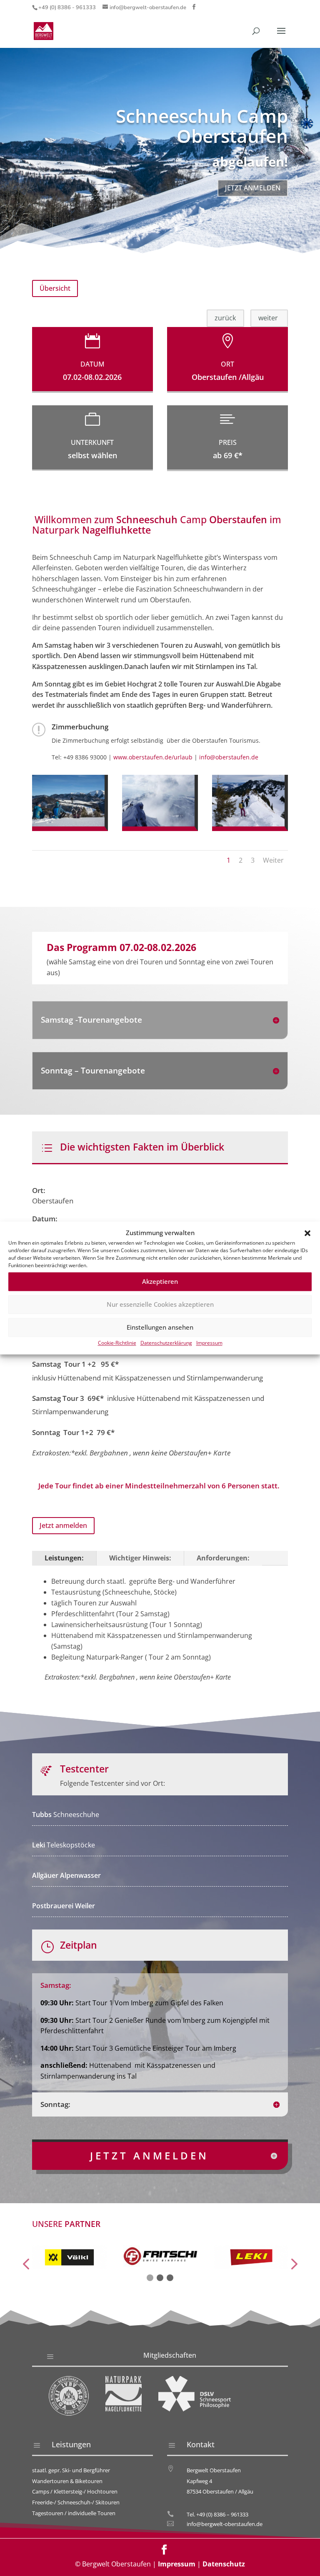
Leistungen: (64, 1558)
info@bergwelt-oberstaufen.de (225, 2524)
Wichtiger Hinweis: (140, 1558)
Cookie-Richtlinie (117, 1343)
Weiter (273, 860)
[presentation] (26, 2265)
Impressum (209, 1343)
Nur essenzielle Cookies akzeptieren (160, 1305)
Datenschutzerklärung (166, 1343)
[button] (307, 1233)
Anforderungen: (223, 1558)
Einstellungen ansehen (160, 1328)
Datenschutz (224, 2564)
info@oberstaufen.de (229, 757)
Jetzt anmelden (253, 188)
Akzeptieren (160, 1282)
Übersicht (55, 288)
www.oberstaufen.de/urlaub (153, 757)
